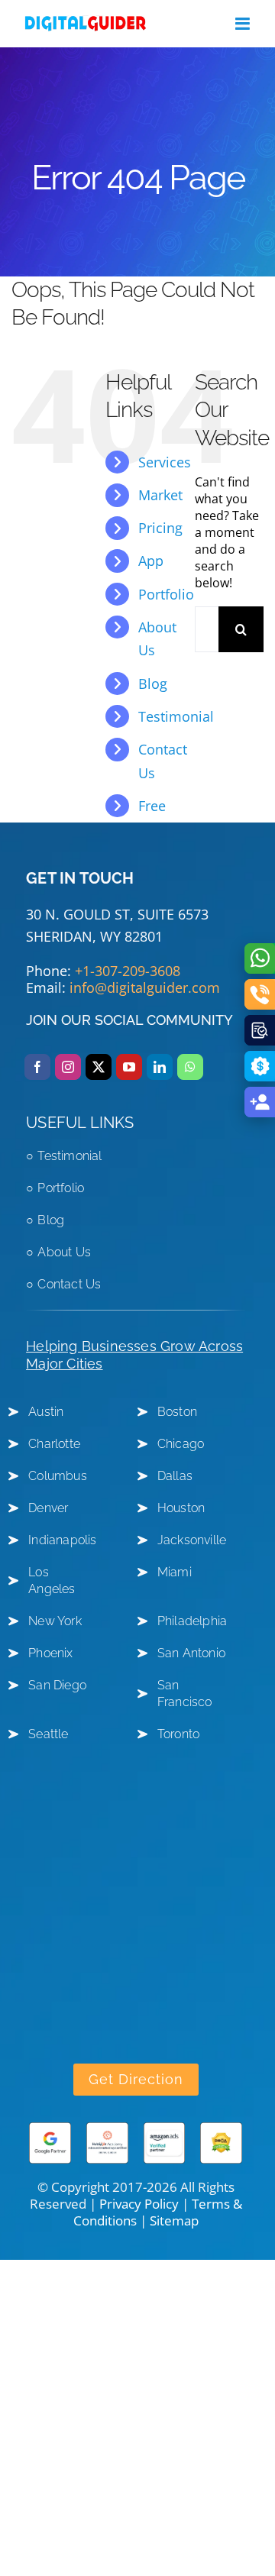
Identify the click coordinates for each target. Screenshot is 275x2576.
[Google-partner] (50, 2128)
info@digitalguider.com (145, 987)
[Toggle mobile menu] (244, 24)
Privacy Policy (139, 2204)
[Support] (260, 1102)
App (151, 561)
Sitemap (174, 2220)
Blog (153, 684)
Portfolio (166, 594)
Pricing (160, 528)
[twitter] (99, 1067)
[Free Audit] (260, 1030)
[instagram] (68, 1067)
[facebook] (37, 1067)
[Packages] (260, 1066)
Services (165, 462)
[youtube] (129, 1067)
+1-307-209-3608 (128, 971)
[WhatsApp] (260, 958)
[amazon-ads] (165, 2128)
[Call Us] (260, 994)
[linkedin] (160, 1067)
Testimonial (176, 716)
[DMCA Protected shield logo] (221, 2128)
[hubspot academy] (107, 2128)
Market (160, 495)
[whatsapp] (190, 1067)
